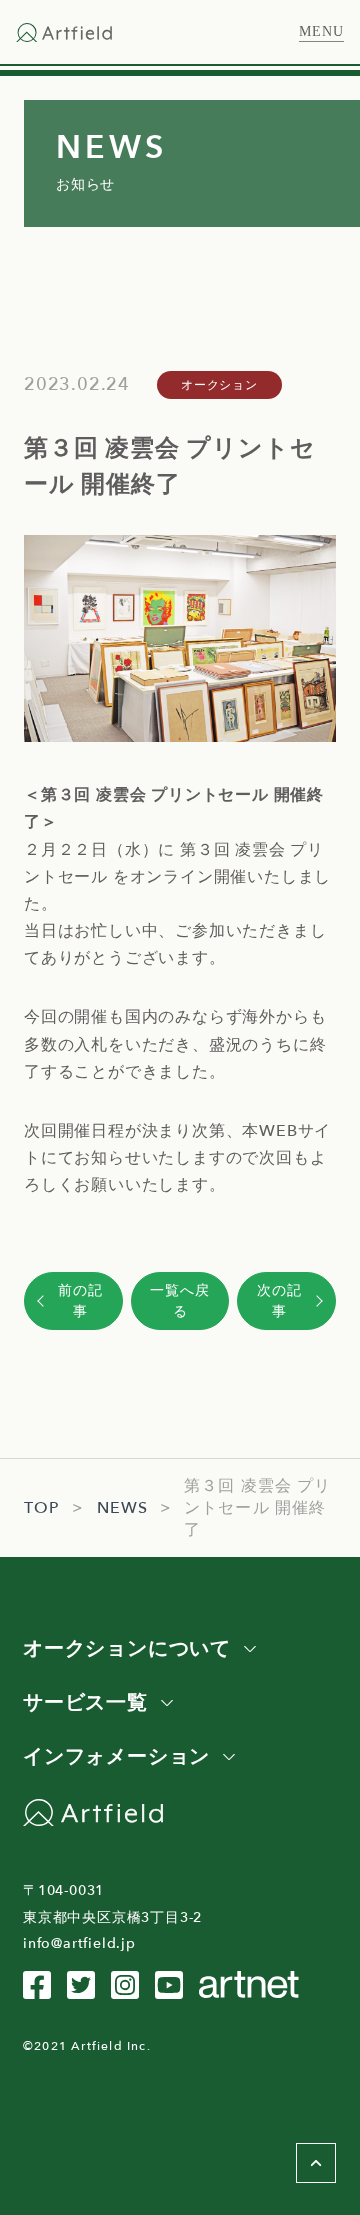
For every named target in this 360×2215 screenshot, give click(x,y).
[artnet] (249, 1984)
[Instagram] (125, 1985)
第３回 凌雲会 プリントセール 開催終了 (257, 1508)
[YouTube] (169, 1985)
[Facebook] (37, 1985)
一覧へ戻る (179, 1301)
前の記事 (80, 1301)
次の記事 (279, 1301)
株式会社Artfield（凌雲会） (64, 32)
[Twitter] (81, 1985)
